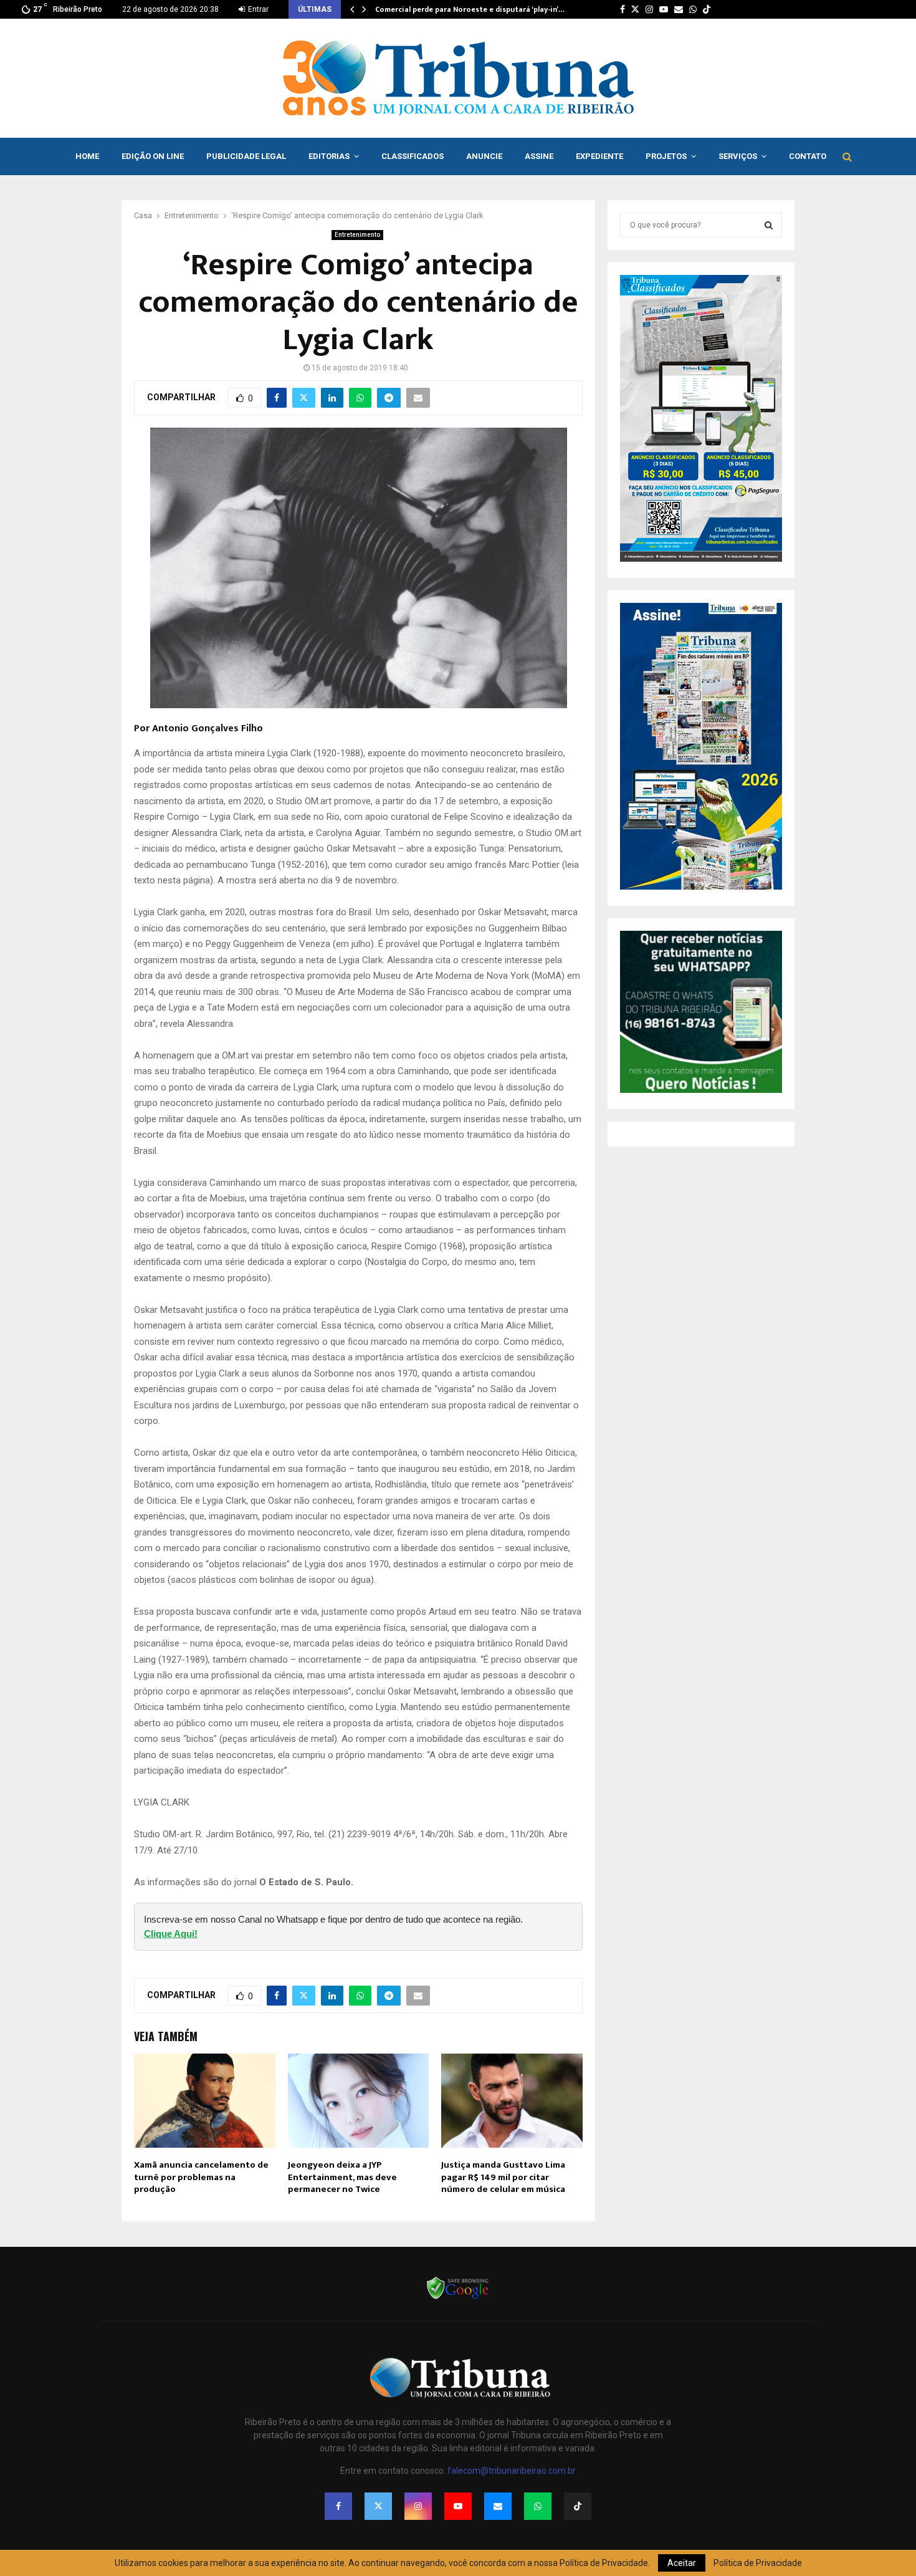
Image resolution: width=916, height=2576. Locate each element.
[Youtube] (458, 2506)
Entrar (257, 9)
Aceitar (682, 2563)
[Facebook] (338, 2506)
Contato (808, 156)
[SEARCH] (769, 225)
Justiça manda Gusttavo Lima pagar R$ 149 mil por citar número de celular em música (503, 2177)
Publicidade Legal (246, 156)
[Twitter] (378, 2506)
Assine (539, 156)
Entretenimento (357, 235)
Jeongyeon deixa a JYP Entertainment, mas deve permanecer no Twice (342, 2177)
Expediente (599, 156)
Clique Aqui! (171, 1934)
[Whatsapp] (538, 2506)
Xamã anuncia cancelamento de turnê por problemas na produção (201, 2177)
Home (87, 156)
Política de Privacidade (758, 2563)
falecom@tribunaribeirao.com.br (512, 2471)
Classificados (413, 156)
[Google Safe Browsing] (458, 2298)
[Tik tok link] (707, 9)
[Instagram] (418, 2506)
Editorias (329, 156)
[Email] (498, 2506)
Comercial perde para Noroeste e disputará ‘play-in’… (470, 9)
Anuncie (484, 156)
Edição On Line (153, 156)
